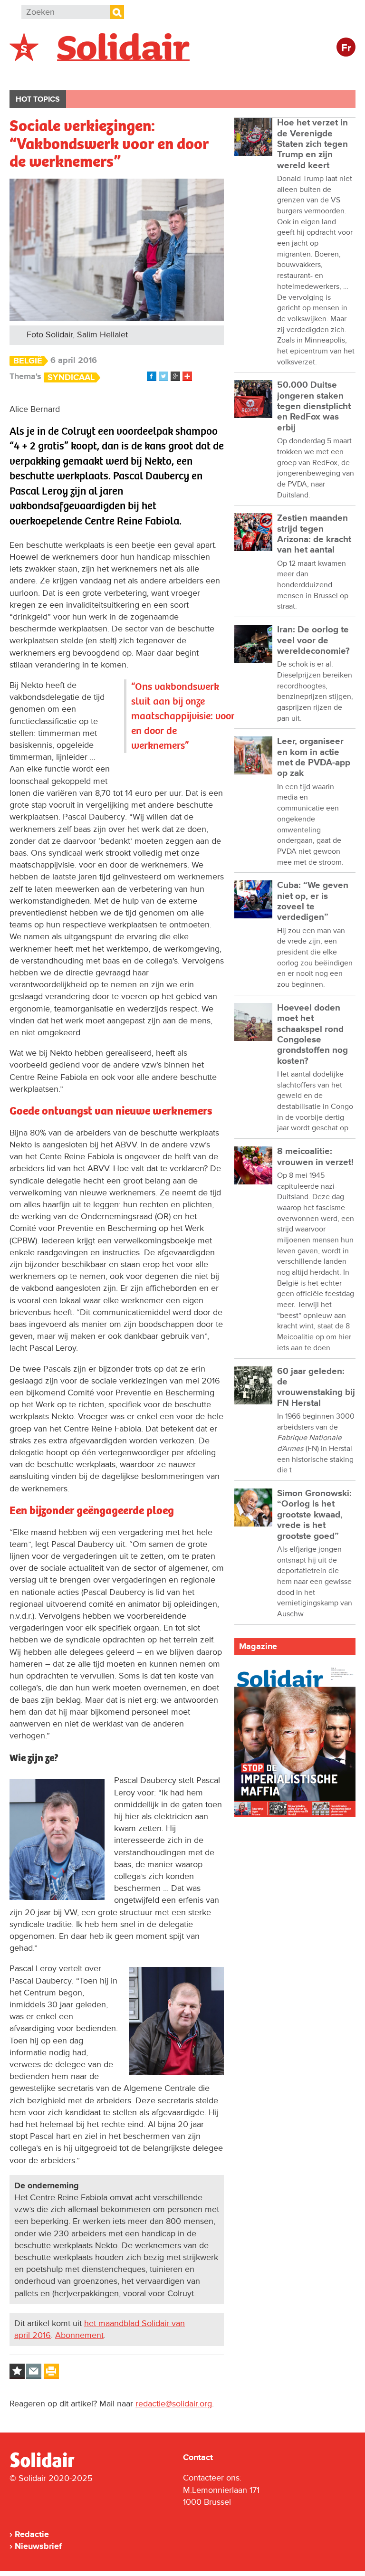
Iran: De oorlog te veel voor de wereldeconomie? (313, 640)
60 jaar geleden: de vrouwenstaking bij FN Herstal (316, 1387)
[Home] (51, 2466)
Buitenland (86, 74)
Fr (346, 48)
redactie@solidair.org (174, 2404)
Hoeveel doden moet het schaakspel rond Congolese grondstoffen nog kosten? (312, 1035)
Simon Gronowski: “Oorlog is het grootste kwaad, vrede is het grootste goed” (314, 1515)
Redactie (32, 2534)
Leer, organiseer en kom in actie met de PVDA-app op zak (314, 757)
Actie (138, 74)
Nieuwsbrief (38, 2546)
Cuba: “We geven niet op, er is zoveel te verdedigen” (313, 901)
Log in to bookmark (17, 2371)
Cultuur (241, 74)
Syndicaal (71, 377)
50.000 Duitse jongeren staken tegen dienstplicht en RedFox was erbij (314, 406)
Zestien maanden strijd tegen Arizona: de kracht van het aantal (314, 534)
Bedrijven (187, 74)
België (32, 74)
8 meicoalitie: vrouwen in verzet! (315, 1157)
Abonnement (79, 2335)
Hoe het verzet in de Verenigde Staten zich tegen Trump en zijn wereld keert (312, 144)
